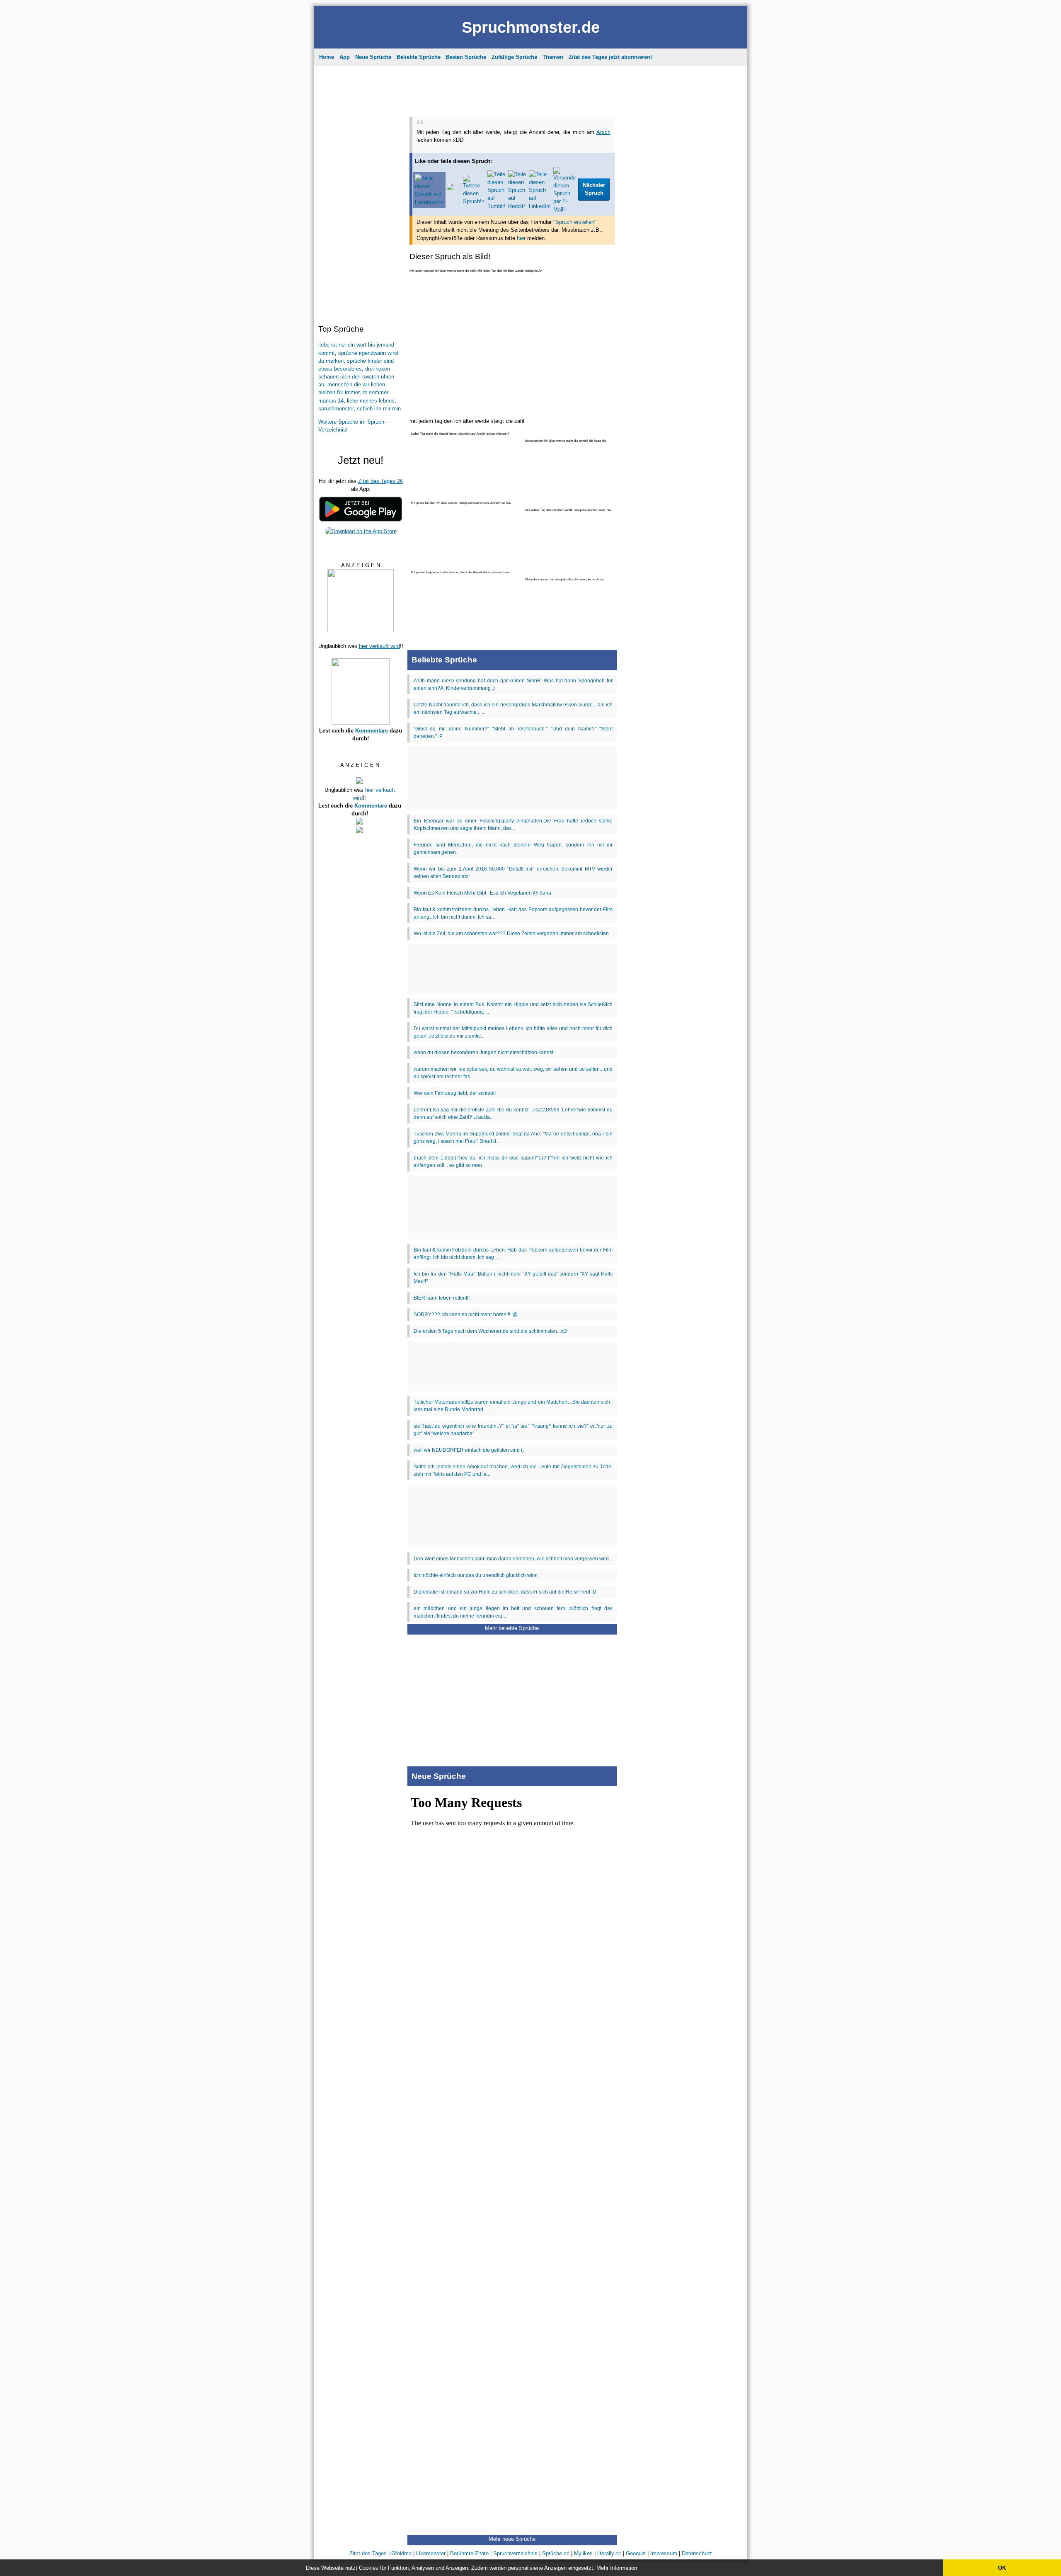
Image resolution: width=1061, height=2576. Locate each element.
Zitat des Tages (476, 64)
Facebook (517, 175)
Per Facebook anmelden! (606, 104)
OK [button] (1002, 2568)
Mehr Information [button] (617, 2568)
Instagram (480, 175)
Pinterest (553, 175)
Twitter (584, 175)
